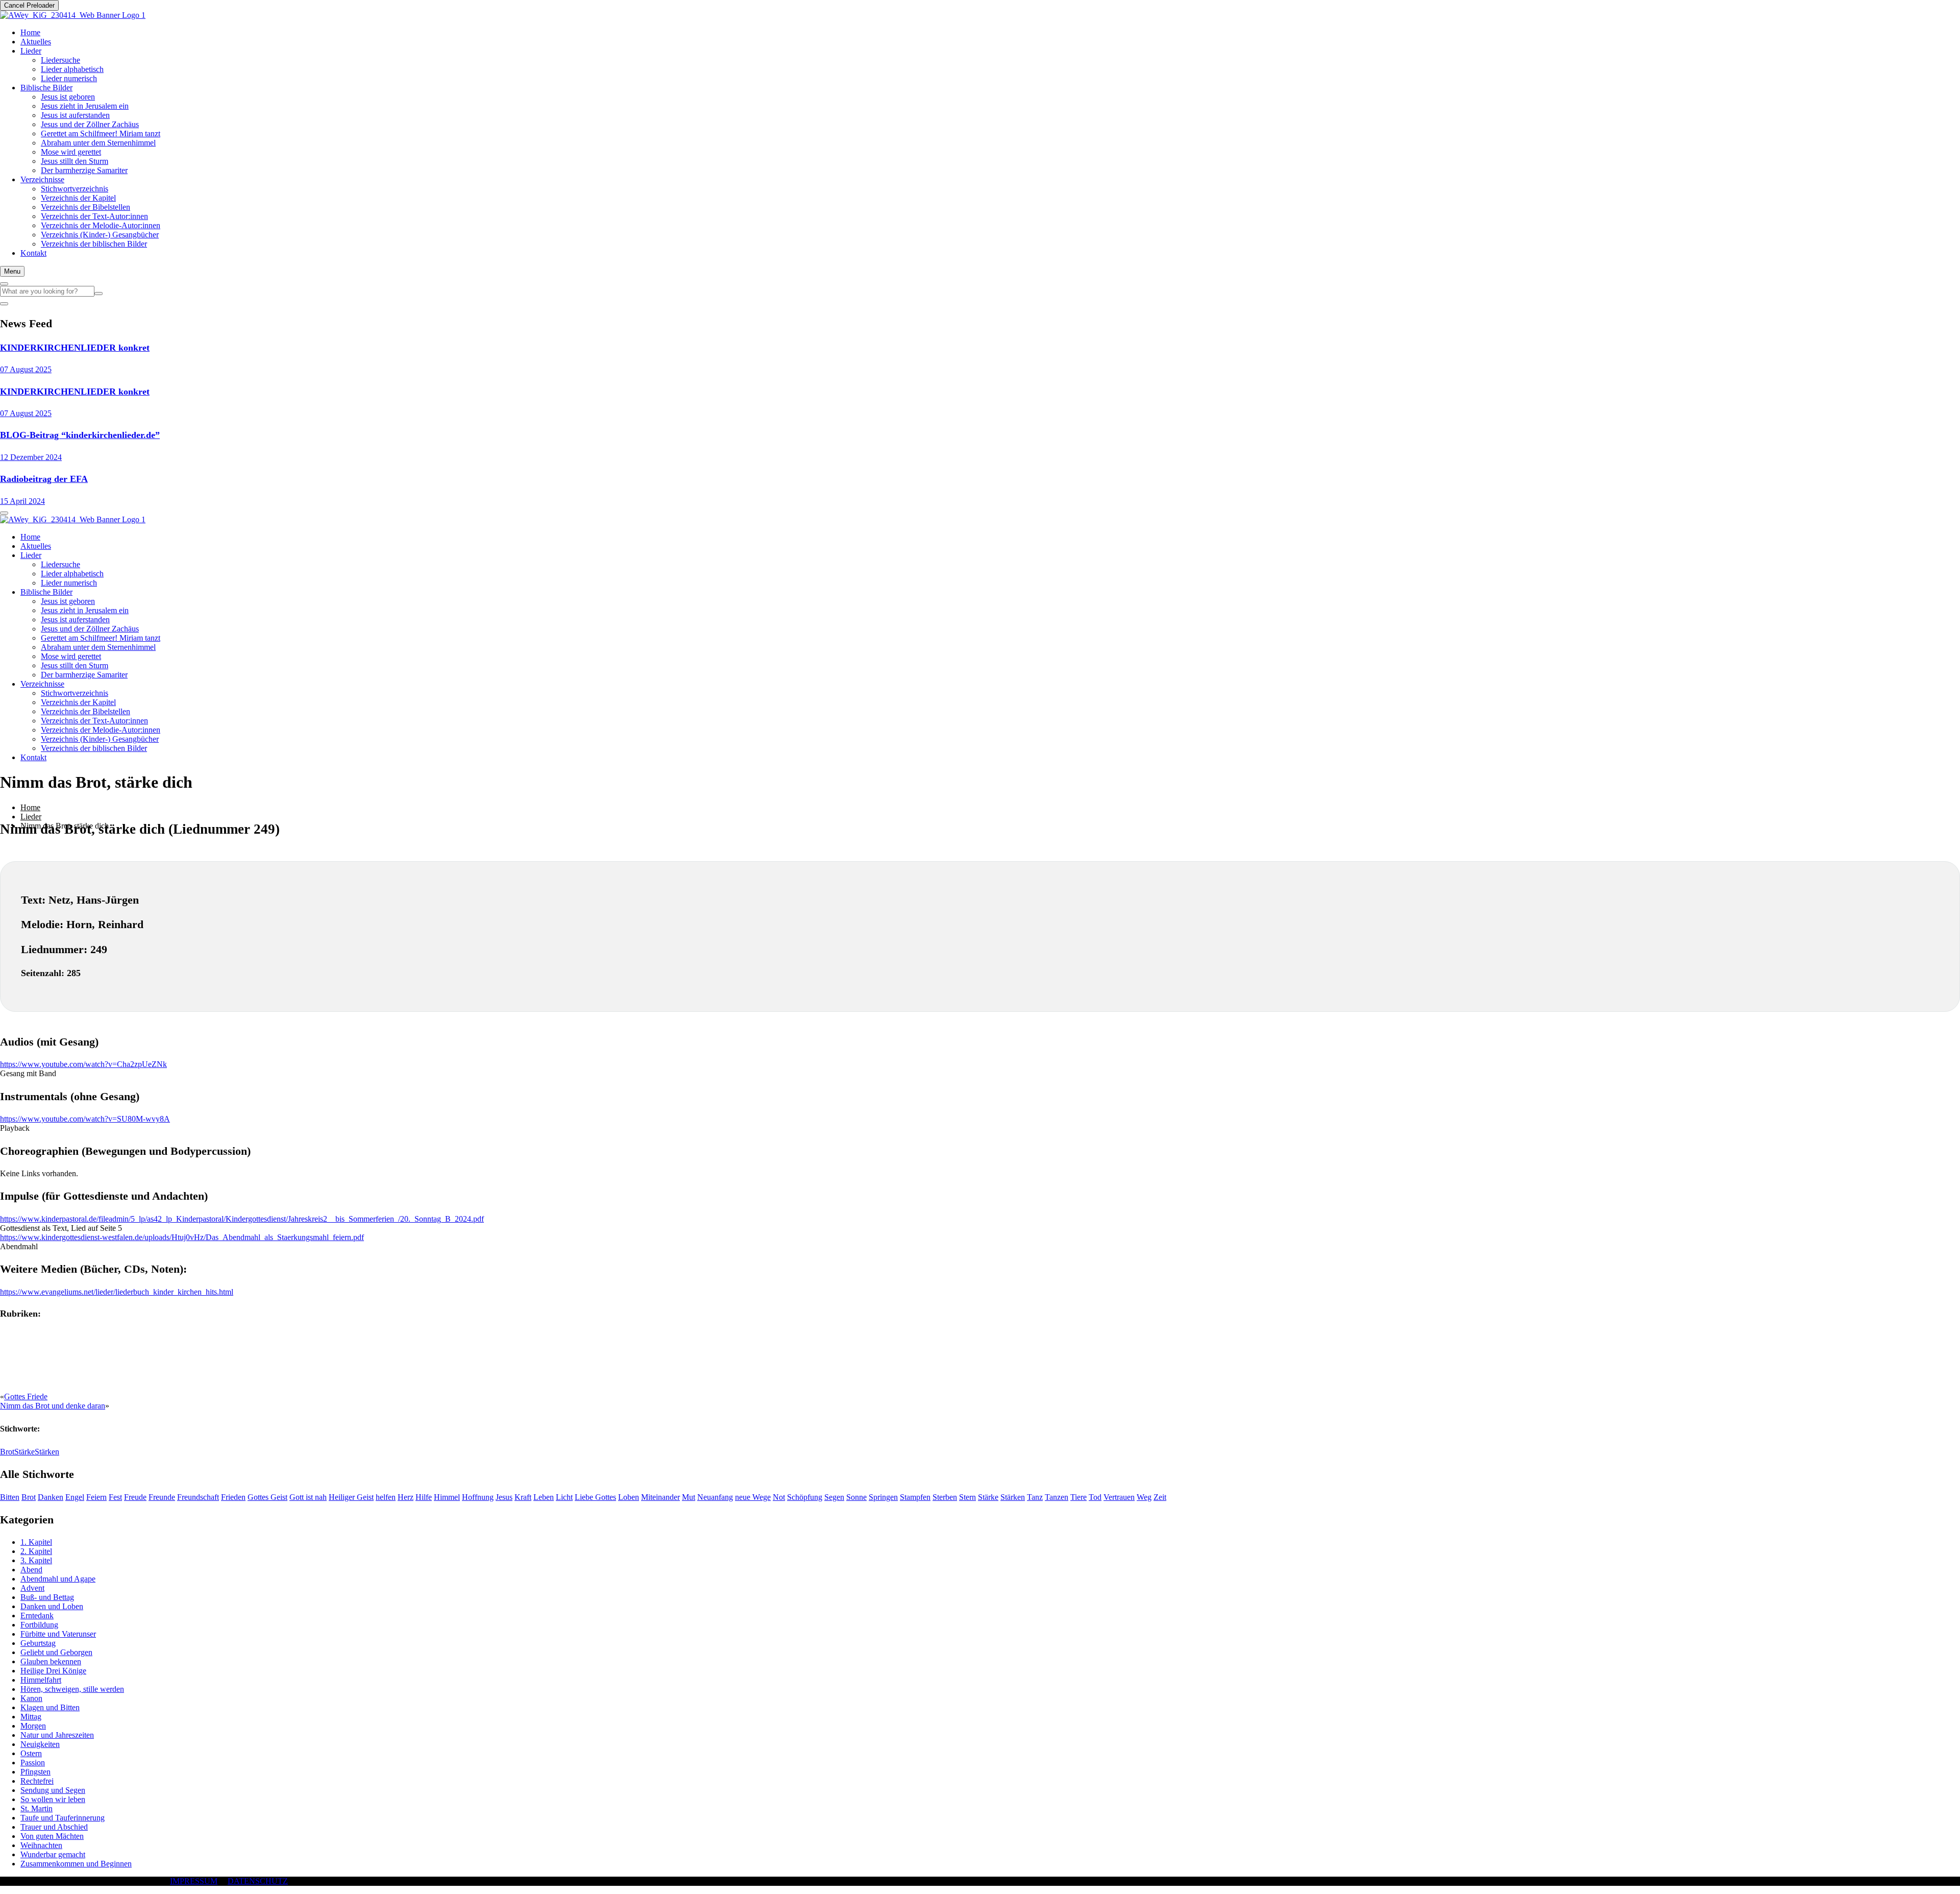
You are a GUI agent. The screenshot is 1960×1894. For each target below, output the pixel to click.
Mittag (31, 1717)
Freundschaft (198, 1497)
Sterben (945, 1497)
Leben (544, 1497)
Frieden (233, 1497)
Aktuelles (36, 42)
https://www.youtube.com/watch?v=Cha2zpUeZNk (83, 1064)
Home (30, 32)
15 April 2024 (22, 501)
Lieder (31, 51)
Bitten (10, 1497)
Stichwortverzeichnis (75, 189)
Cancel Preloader (29, 5)
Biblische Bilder (46, 88)
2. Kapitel (36, 1551)
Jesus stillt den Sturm (75, 161)
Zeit (1160, 1497)
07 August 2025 (26, 369)
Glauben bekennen (51, 1661)
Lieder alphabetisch (72, 69)
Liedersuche (60, 60)
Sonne (856, 1497)
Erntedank (37, 1616)
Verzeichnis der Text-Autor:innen (94, 216)
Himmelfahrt (41, 1680)
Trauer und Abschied (54, 1827)
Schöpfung (805, 1497)
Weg (1144, 1497)
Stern (967, 1497)
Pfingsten (35, 1772)
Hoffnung (478, 1497)
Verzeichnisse (42, 179)
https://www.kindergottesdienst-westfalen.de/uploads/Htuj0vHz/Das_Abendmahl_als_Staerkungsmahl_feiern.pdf (182, 1237)
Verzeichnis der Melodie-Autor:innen (101, 225)
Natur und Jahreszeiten (57, 1735)
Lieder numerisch (69, 78)
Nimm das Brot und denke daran (53, 1406)
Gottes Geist (267, 1497)
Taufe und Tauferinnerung (63, 1818)
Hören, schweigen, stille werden (72, 1689)
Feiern (96, 1497)
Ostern (31, 1753)
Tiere (1079, 1497)
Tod (1095, 1497)
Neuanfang (715, 1497)
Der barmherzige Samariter (84, 170)
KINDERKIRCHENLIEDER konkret (75, 348)
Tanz (1035, 1497)
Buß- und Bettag (47, 1597)
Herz (406, 1497)
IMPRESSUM (194, 1881)
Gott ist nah (308, 1497)
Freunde (162, 1497)
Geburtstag (38, 1643)
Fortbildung (39, 1625)
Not (779, 1497)
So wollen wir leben (53, 1799)
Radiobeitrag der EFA (44, 479)
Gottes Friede (26, 1397)
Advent (32, 1588)
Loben (629, 1497)
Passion (33, 1763)
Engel (75, 1497)
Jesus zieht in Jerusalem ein (85, 106)
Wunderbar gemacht (53, 1854)
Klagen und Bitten (50, 1707)
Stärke (24, 1452)
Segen (834, 1497)
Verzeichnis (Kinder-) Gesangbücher (100, 235)
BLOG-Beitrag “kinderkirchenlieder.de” (80, 435)
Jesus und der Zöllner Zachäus (90, 124)
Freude (135, 1497)
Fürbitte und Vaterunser (58, 1634)
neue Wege (753, 1497)
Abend (31, 1570)
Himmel (447, 1497)
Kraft (523, 1497)
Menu (12, 271)
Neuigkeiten (40, 1744)
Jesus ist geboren (68, 97)
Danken (51, 1497)
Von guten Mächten (52, 1836)
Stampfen (915, 1497)
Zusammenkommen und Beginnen (76, 1864)
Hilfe (424, 1497)
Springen (883, 1497)
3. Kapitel (36, 1560)
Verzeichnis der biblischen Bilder (94, 244)
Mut (689, 1497)
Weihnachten (41, 1845)
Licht (564, 1497)
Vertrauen (1119, 1497)
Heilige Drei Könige (53, 1671)
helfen (386, 1497)
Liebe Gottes (595, 1497)
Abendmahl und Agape (58, 1579)
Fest (115, 1497)
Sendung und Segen (53, 1790)
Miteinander (660, 1497)
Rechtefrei (37, 1781)
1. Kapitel (36, 1542)
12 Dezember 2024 (31, 457)
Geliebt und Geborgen (56, 1652)
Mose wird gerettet (71, 152)
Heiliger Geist (351, 1497)
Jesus (504, 1497)
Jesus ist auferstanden (75, 115)
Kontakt (33, 253)
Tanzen (1057, 1497)
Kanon (31, 1698)
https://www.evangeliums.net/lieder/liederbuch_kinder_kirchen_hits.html (117, 1292)
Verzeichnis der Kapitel (78, 198)
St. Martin (36, 1808)
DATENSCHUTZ (258, 1881)
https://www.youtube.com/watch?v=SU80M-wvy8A (85, 1119)
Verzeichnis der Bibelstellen (85, 207)
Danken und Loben (52, 1606)
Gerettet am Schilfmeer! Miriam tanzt (101, 133)
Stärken (47, 1452)
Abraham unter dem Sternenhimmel (98, 143)
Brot (7, 1452)
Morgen (33, 1726)
